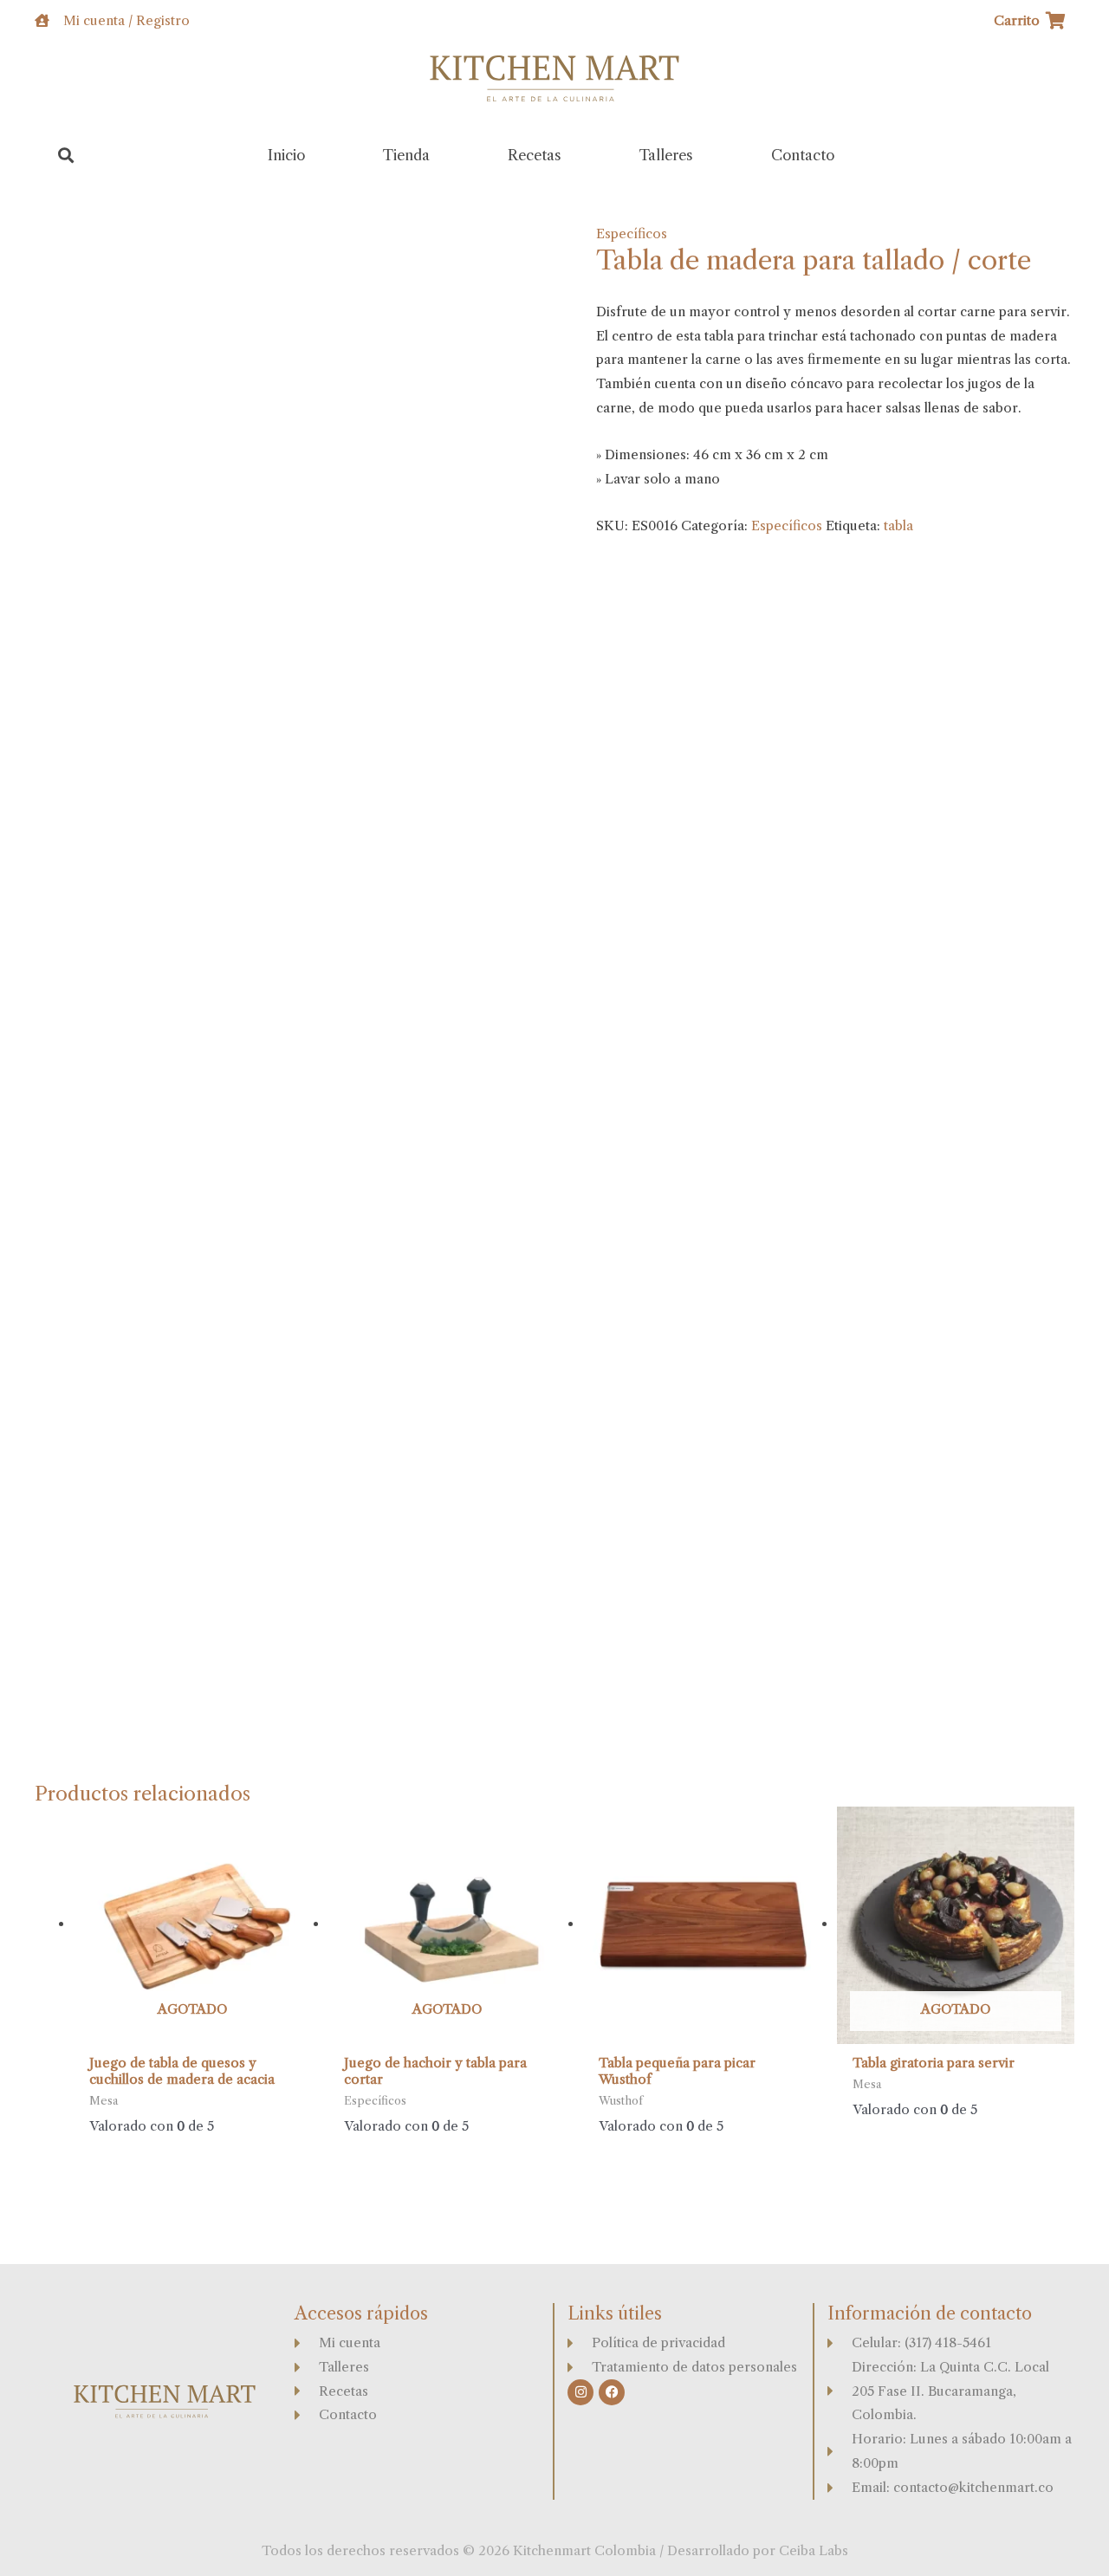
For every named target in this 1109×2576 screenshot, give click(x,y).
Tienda (406, 155)
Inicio (286, 155)
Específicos (632, 234)
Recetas (535, 155)
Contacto (803, 155)
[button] (66, 156)
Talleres (666, 155)
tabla (898, 526)
